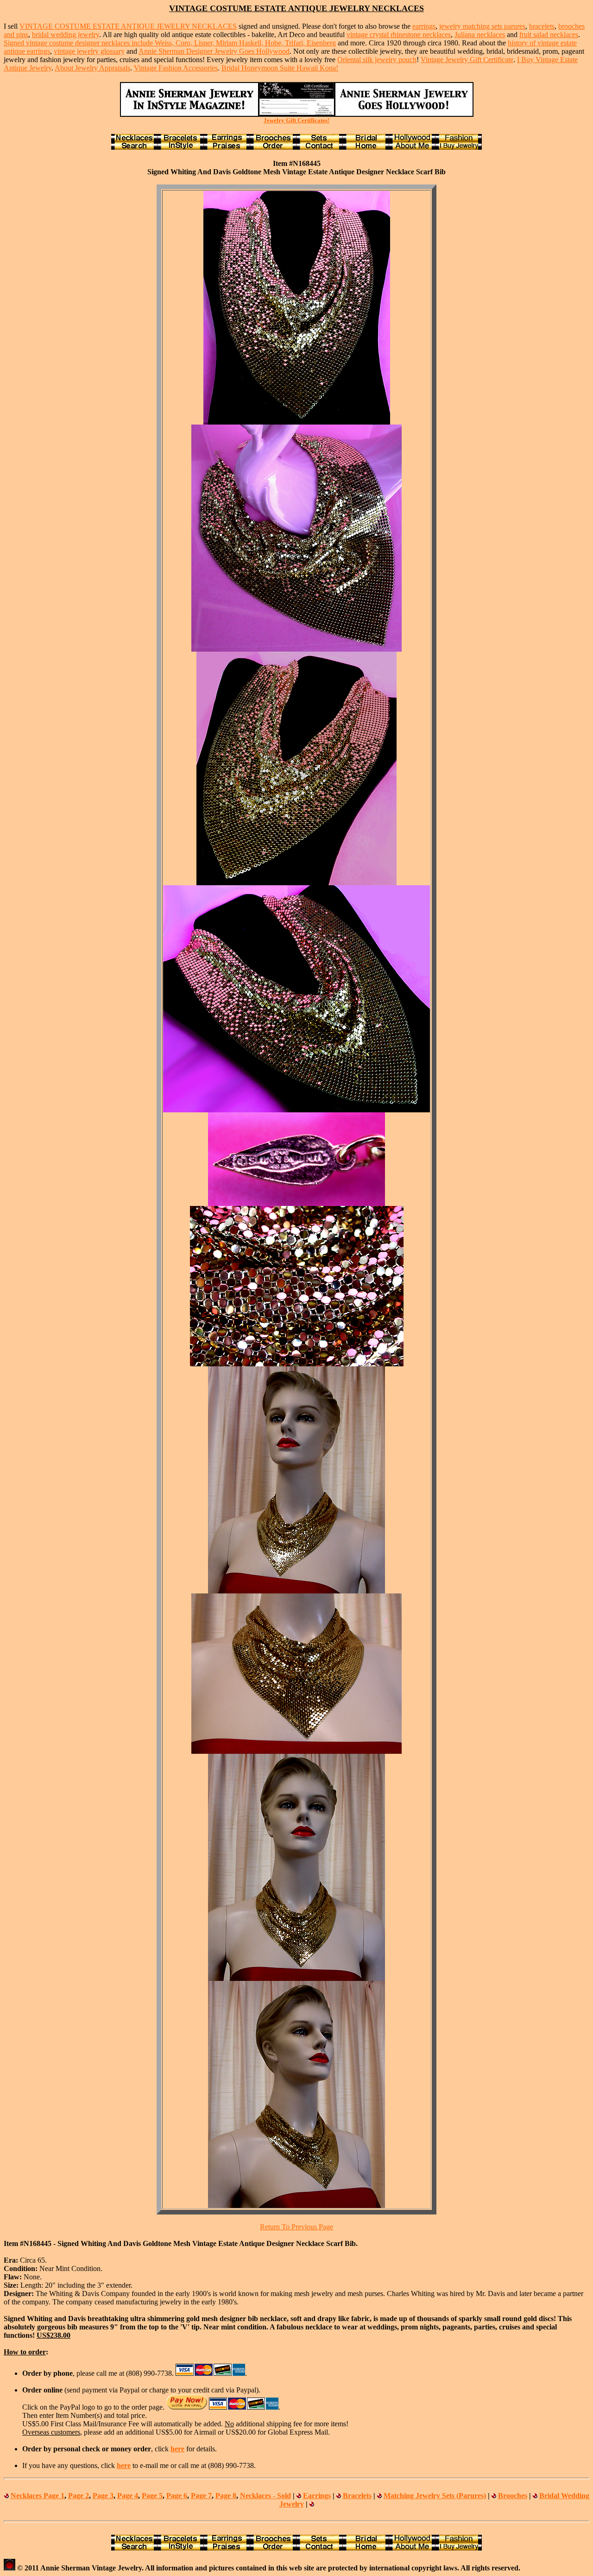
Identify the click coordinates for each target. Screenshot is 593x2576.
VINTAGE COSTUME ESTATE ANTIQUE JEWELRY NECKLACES (128, 26)
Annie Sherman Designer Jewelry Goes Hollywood (214, 51)
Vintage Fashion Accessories (176, 68)
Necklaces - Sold (265, 2496)
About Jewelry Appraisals (92, 68)
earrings (424, 26)
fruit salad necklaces (549, 35)
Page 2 (79, 2496)
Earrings (317, 2496)
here (177, 2449)
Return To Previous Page (296, 2227)
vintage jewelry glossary (89, 51)
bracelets (542, 26)
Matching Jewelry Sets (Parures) (435, 2496)
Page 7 (201, 2496)
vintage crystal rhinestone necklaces (399, 35)
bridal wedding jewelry (66, 35)
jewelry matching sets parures (482, 26)
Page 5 (152, 2496)
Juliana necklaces (480, 35)
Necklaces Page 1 (38, 2496)
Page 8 (226, 2496)
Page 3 (103, 2496)
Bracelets (357, 2496)
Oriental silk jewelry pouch (377, 60)
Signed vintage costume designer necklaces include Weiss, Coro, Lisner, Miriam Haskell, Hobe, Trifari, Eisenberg (170, 43)
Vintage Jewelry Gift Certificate (467, 60)
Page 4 (128, 2496)
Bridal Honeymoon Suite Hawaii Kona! (280, 68)
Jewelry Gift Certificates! (296, 120)
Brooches (513, 2496)
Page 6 (177, 2496)
